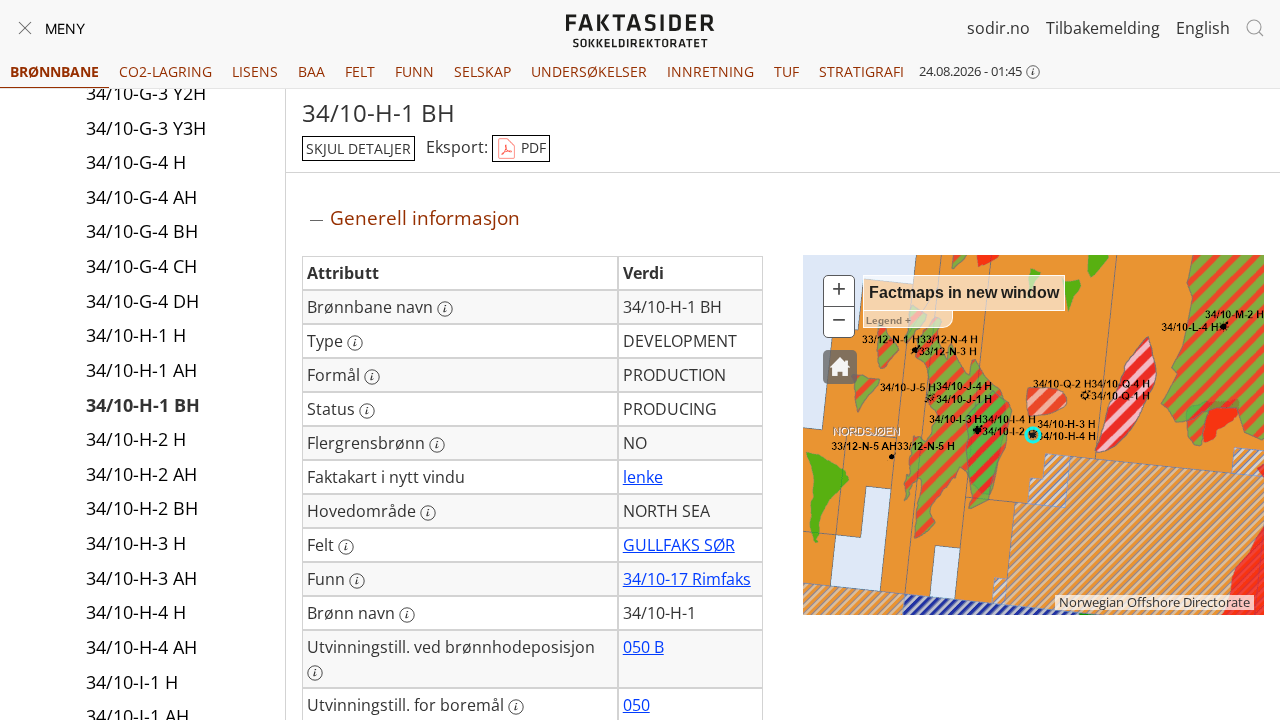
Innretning (710, 71)
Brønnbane (54, 71)
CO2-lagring (165, 71)
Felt (360, 71)
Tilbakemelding (1103, 28)
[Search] (1255, 28)
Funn (414, 71)
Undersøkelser (589, 71)
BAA (311, 71)
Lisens (255, 71)
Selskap (482, 71)
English (1203, 28)
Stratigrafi (861, 71)
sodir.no (998, 28)
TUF (786, 71)
